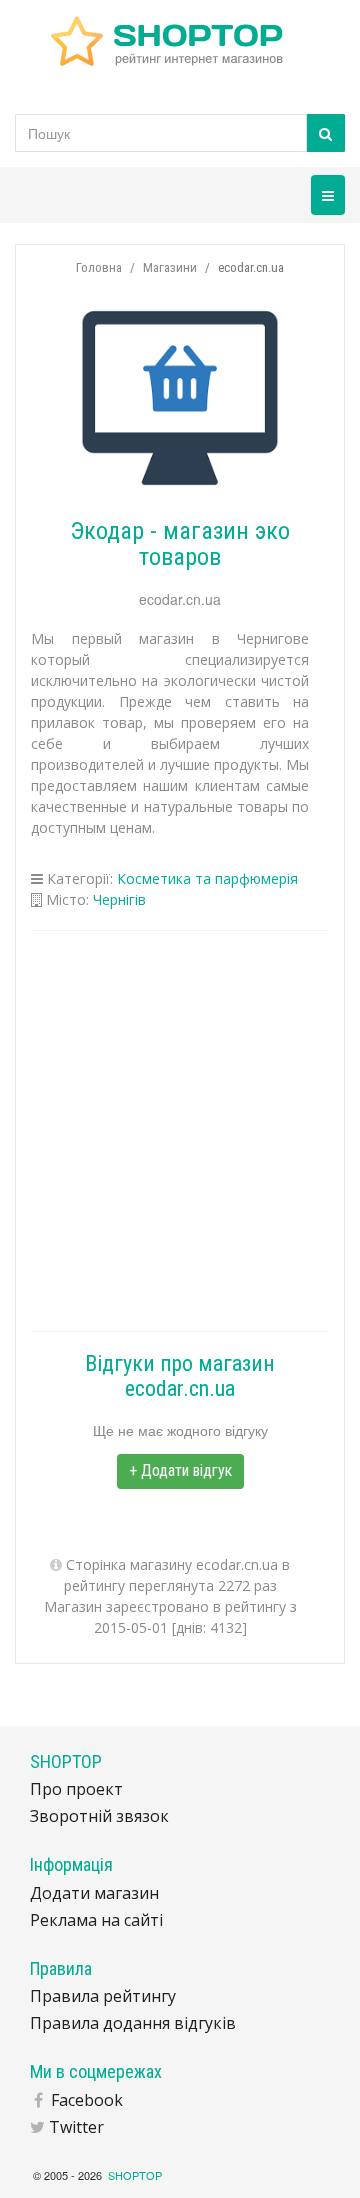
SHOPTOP (135, 2175)
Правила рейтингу (103, 1996)
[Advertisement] (180, 1131)
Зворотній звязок (99, 1816)
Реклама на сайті (96, 1920)
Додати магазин (94, 1893)
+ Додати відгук (180, 1470)
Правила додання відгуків (133, 2023)
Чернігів (119, 899)
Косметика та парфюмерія (207, 878)
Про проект (76, 1789)
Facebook (87, 2100)
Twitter (76, 2127)
